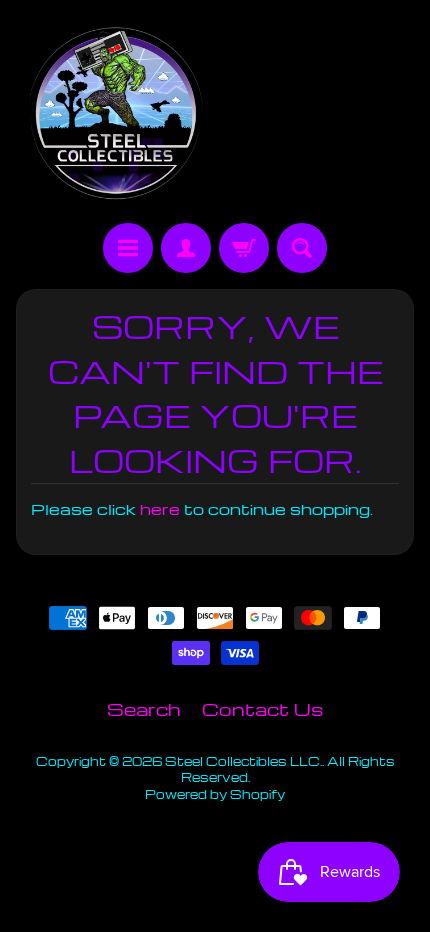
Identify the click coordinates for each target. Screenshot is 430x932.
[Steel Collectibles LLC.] (115, 114)
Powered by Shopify (215, 794)
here (160, 509)
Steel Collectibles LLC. (243, 761)
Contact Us (262, 708)
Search (144, 708)
